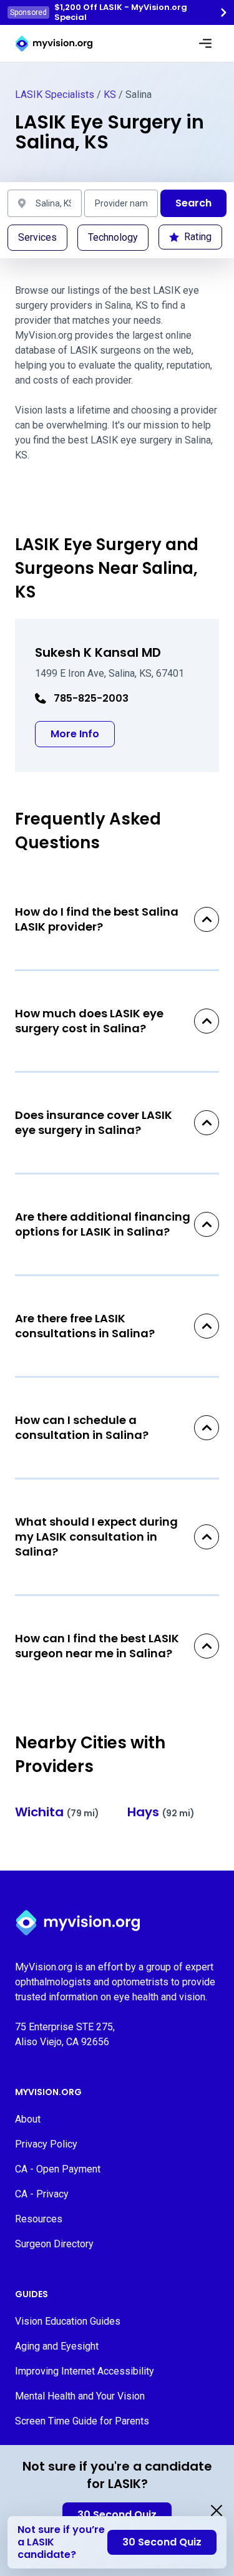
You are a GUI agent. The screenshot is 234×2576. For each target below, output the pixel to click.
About (28, 2119)
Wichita (57, 1812)
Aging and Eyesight (57, 2346)
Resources (39, 2219)
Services (37, 237)
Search (193, 203)
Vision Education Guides (68, 2321)
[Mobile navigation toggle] (205, 44)
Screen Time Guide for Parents (82, 2421)
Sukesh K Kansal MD (98, 652)
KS (110, 94)
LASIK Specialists (55, 94)
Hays (161, 1812)
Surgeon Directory (54, 2244)
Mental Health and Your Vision (80, 2396)
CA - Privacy (42, 2194)
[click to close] (217, 2511)
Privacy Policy (46, 2144)
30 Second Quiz (117, 2515)
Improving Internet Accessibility (85, 2371)
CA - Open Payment (58, 2169)
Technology (113, 237)
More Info (83, 734)
